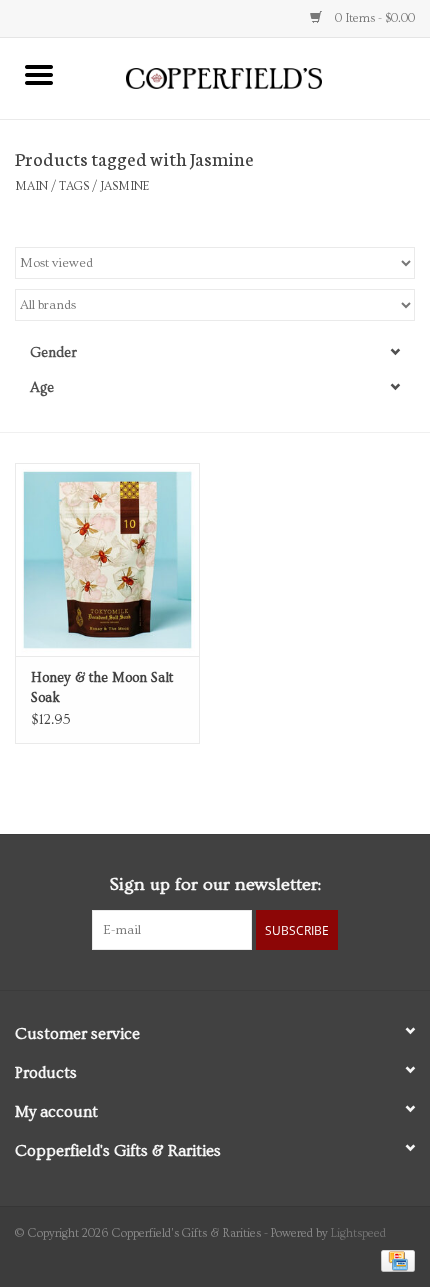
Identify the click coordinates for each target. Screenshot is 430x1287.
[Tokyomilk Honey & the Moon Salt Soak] (107, 560)
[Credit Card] (394, 1258)
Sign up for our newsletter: (215, 884)
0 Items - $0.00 (373, 18)
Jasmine (124, 186)
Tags (74, 186)
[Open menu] (39, 74)
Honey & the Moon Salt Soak (102, 688)
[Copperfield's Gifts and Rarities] (254, 76)
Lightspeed (358, 1233)
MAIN (31, 186)
